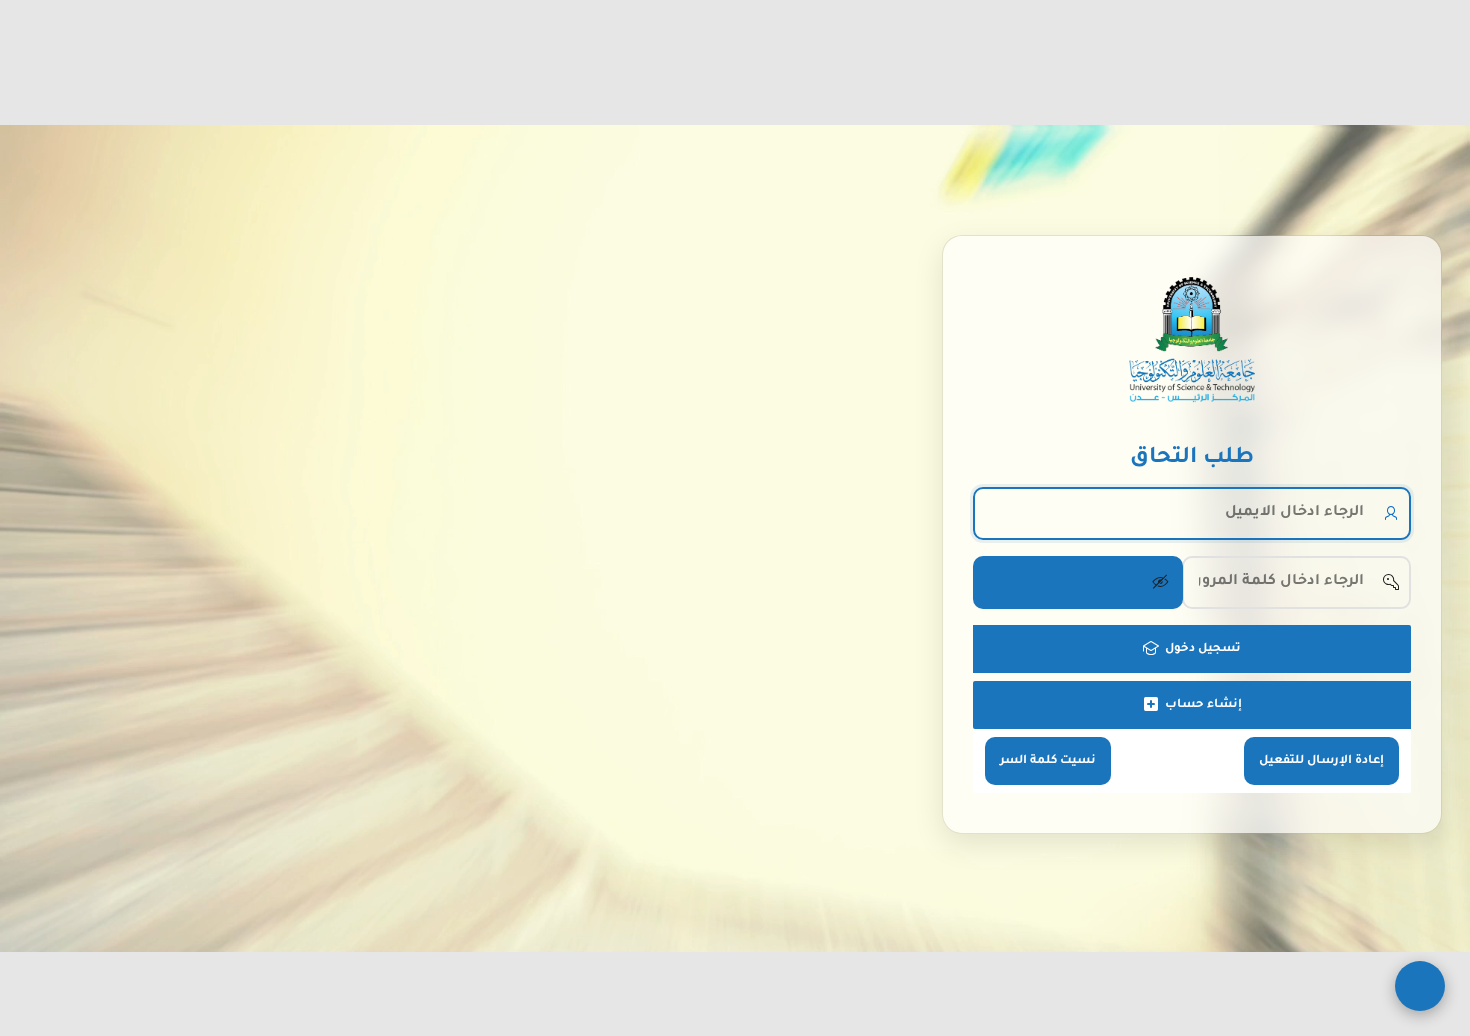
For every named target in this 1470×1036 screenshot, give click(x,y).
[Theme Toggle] (1420, 986)
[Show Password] (1078, 581)
